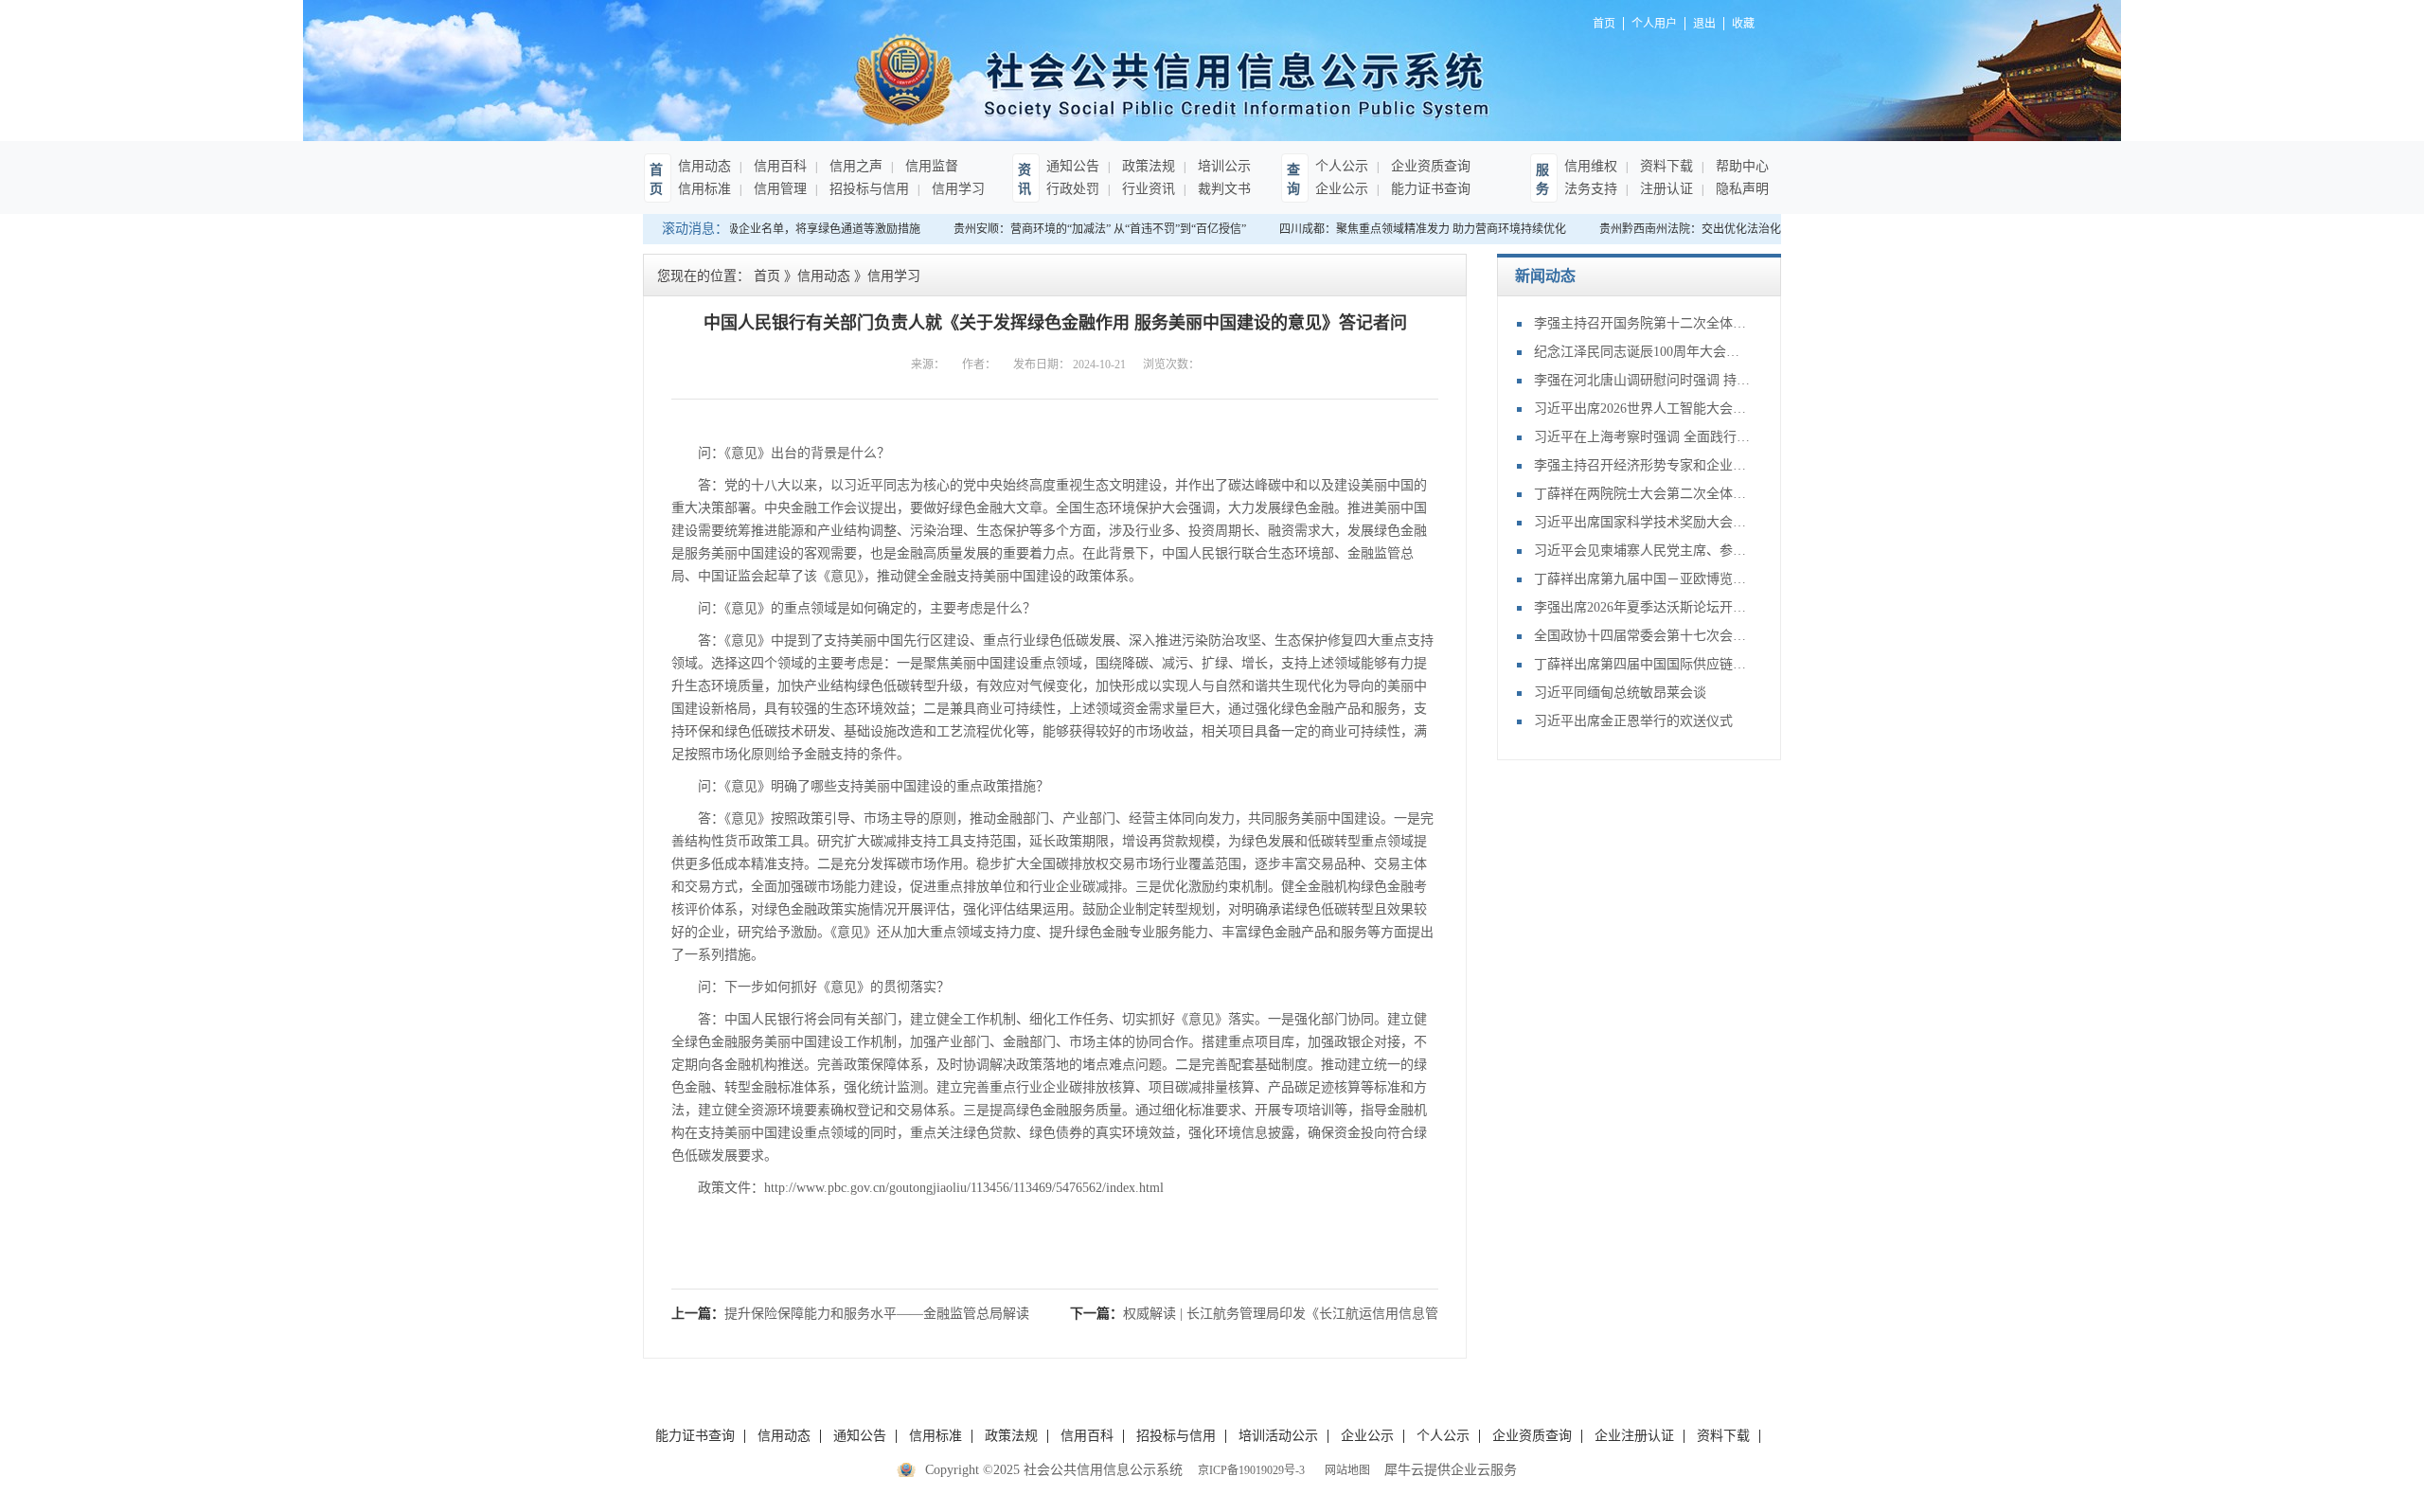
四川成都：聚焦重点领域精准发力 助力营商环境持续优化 (1408, 229)
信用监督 (930, 166)
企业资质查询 (1429, 166)
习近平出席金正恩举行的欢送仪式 (1633, 721)
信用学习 (956, 189)
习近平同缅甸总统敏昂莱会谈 (1620, 693)
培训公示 (1222, 166)
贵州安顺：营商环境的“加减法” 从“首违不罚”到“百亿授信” (1086, 229)
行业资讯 (1147, 189)
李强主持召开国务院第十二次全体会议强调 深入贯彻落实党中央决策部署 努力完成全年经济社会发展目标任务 (1643, 323)
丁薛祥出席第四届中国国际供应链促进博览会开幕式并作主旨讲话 (1643, 664)
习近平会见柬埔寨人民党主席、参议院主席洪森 (1643, 551)
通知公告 (1073, 166)
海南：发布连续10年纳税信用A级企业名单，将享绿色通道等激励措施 (731, 229)
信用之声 (854, 166)
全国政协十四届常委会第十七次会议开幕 (1643, 636)
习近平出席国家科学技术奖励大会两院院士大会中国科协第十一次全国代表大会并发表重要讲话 (1643, 522)
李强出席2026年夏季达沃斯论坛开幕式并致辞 (1643, 607)
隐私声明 (1740, 189)
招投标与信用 (867, 189)
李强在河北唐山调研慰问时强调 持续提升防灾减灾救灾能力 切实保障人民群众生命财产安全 (1643, 380)
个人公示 (1342, 166)
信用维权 (1591, 166)
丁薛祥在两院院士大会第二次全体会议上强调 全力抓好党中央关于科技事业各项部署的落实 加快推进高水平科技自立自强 (1643, 494)
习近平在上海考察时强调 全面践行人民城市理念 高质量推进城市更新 (1643, 437)
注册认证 (1665, 189)
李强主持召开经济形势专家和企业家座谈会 (1643, 465)
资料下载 (1665, 166)
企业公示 (1342, 189)
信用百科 (778, 166)
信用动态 (704, 166)
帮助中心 (1740, 166)
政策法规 (1147, 166)
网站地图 (1345, 1470)
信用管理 (778, 189)
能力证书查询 (1429, 189)
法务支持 (1591, 189)
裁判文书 (1222, 189)
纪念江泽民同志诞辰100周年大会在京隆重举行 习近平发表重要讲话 (1643, 352)
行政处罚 (1073, 189)
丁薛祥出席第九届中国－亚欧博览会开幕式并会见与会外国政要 (1643, 579)
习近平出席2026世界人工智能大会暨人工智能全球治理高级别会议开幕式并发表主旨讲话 (1643, 409)
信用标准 (704, 189)
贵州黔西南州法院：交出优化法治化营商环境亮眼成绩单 (1727, 229)
